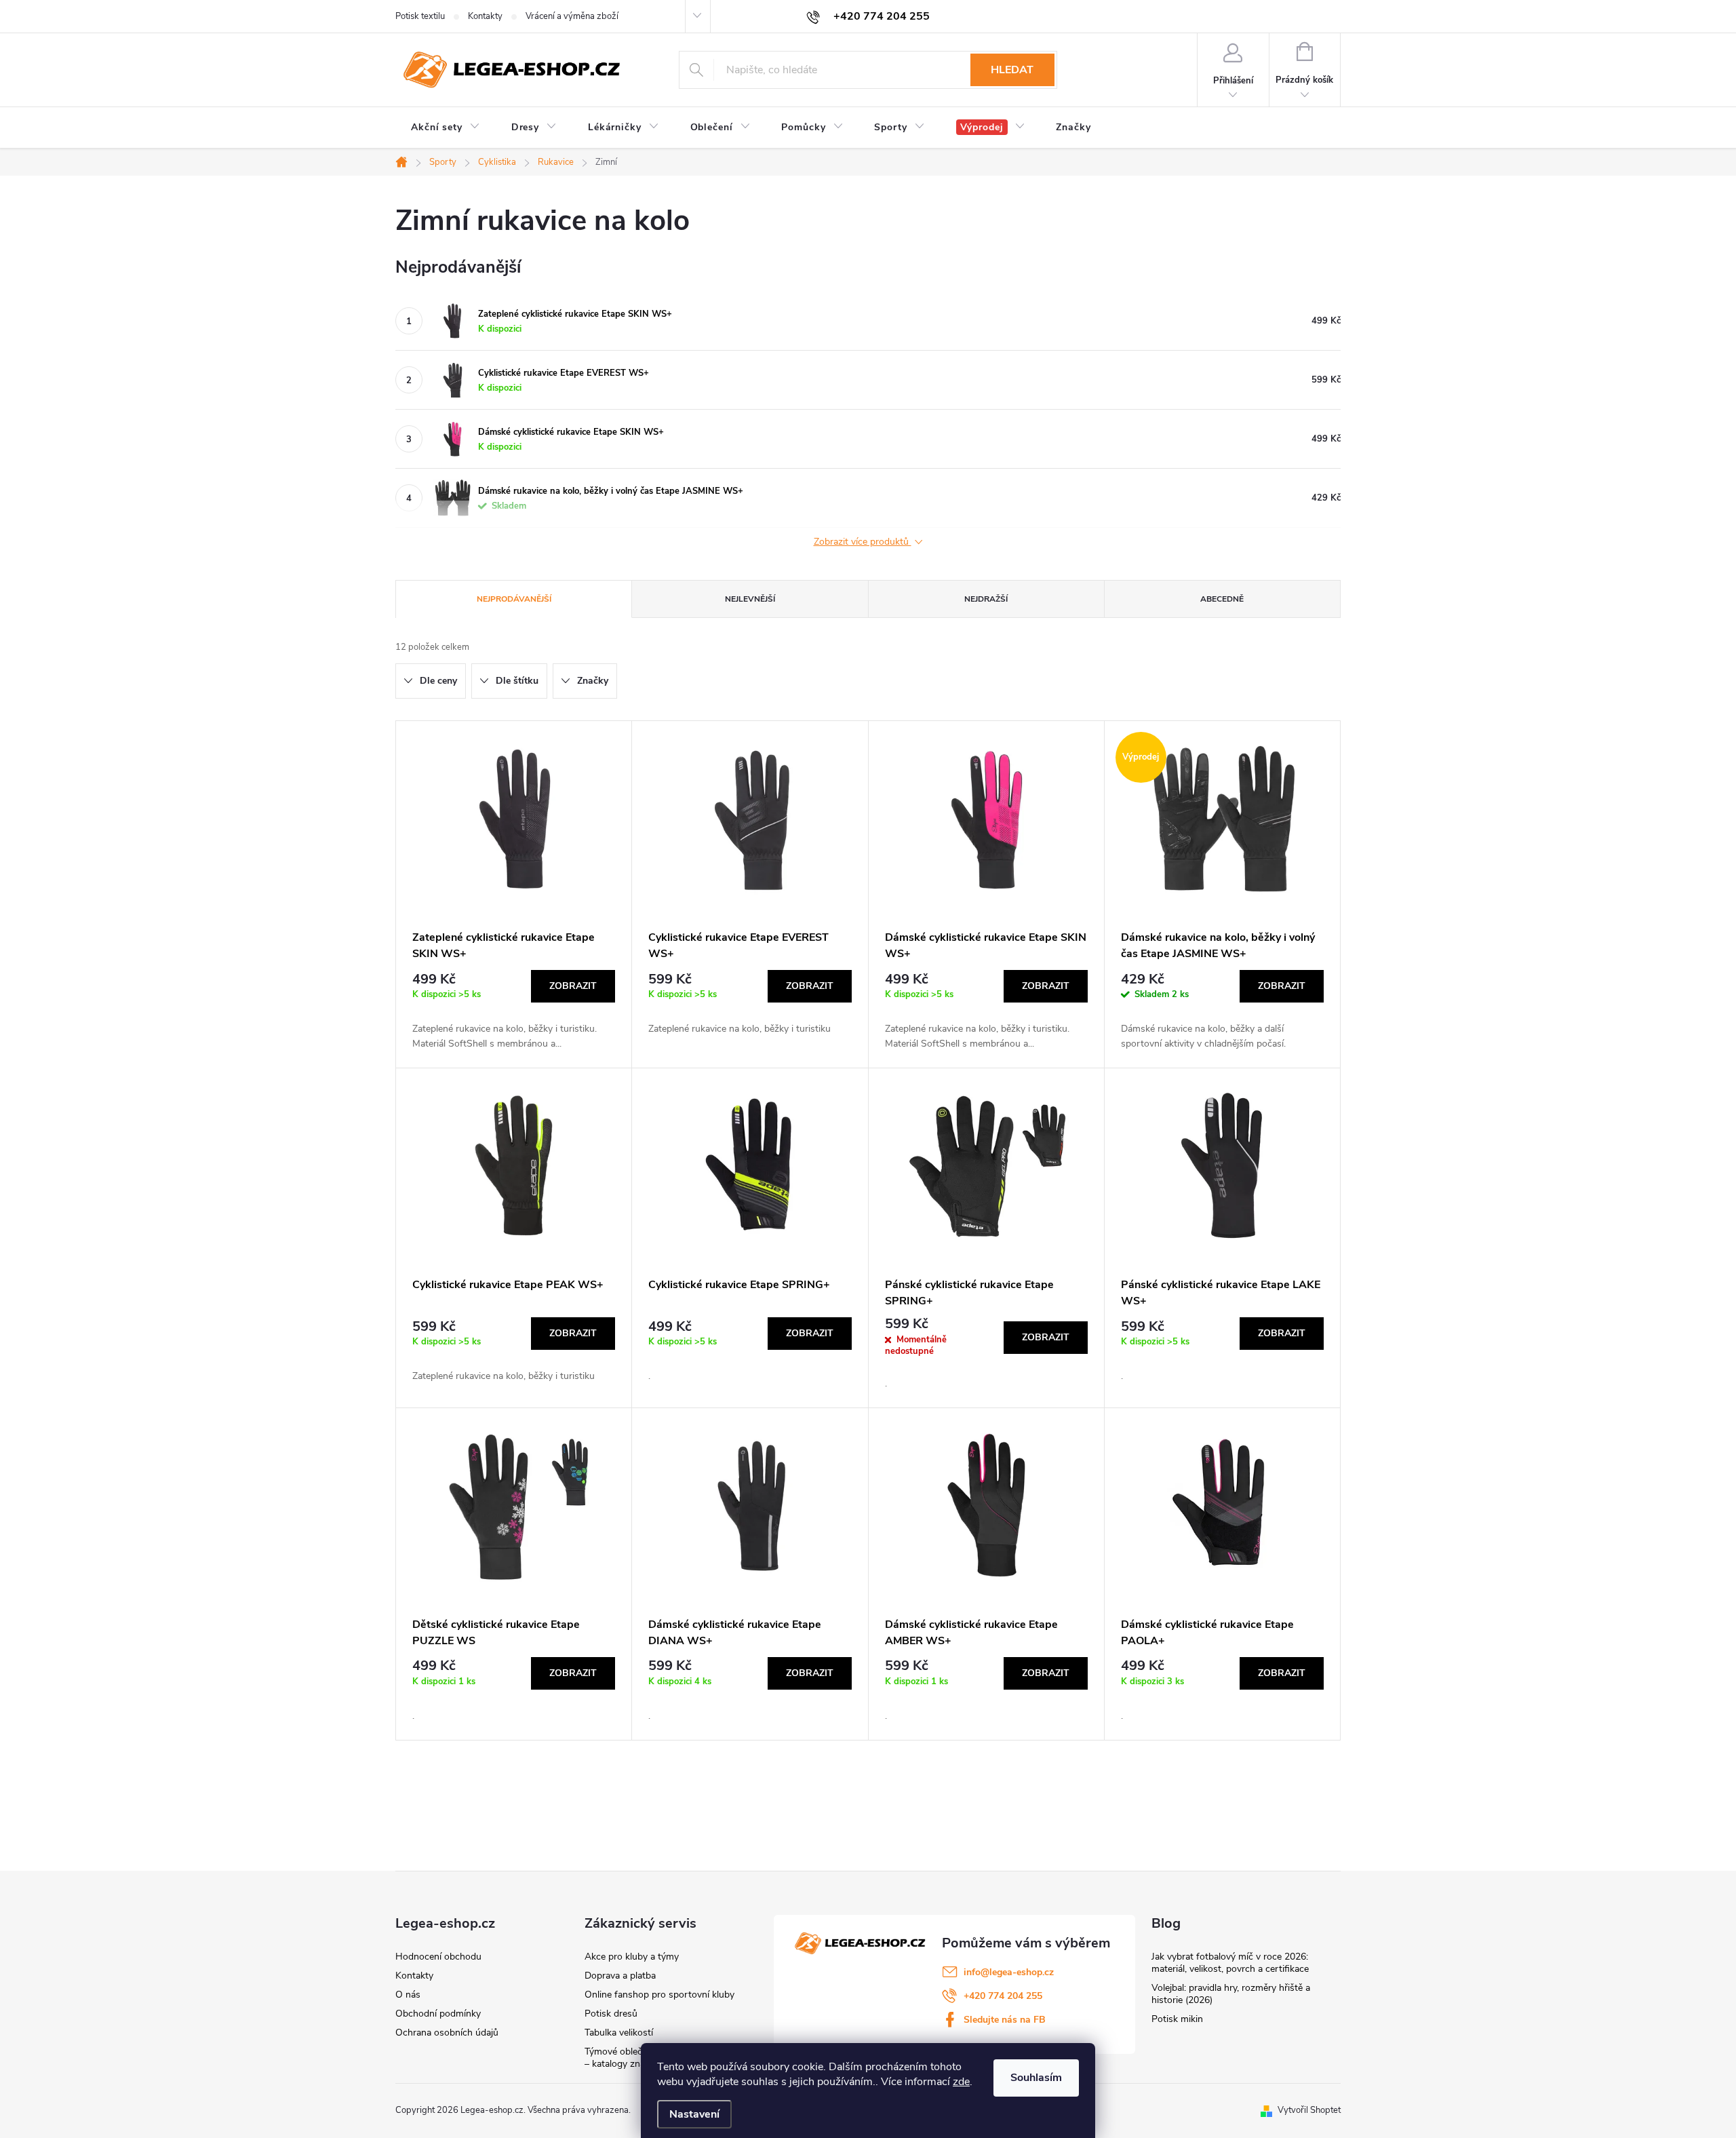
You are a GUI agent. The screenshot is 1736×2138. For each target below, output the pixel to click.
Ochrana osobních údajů (447, 2033)
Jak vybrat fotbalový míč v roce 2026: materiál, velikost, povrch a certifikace (1230, 1963)
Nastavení (694, 2114)
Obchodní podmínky (438, 2014)
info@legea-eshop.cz (1009, 1972)
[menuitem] (446, 128)
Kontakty (485, 16)
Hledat (1012, 70)
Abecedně (1222, 599)
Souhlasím (1036, 2078)
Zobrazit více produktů (863, 542)
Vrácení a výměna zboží (572, 16)
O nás (408, 1995)
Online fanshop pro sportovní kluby (659, 1995)
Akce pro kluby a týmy (632, 1957)
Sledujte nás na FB (1005, 2020)
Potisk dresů (611, 2014)
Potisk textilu (420, 16)
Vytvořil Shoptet (1309, 2110)
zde (961, 2082)
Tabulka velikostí (619, 2033)
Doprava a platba (620, 1976)
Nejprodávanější (514, 599)
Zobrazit (573, 986)
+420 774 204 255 (1003, 1996)
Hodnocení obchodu (438, 1957)
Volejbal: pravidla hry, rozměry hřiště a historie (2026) (1231, 1994)
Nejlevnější (750, 599)
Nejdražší (986, 599)
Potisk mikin (1177, 2019)
